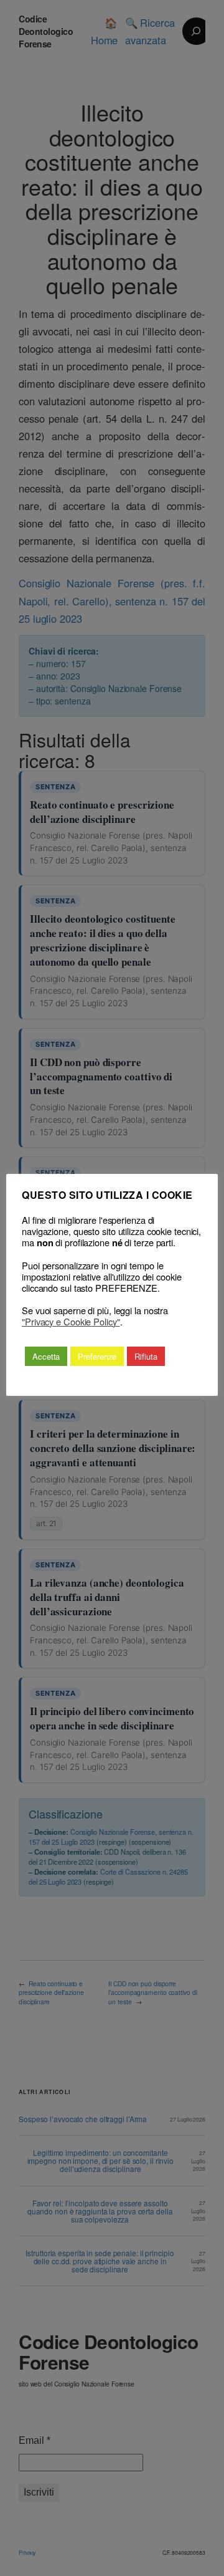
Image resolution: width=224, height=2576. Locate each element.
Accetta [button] (46, 1356)
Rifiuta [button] (146, 1356)
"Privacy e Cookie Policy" (71, 1322)
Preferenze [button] (97, 1356)
